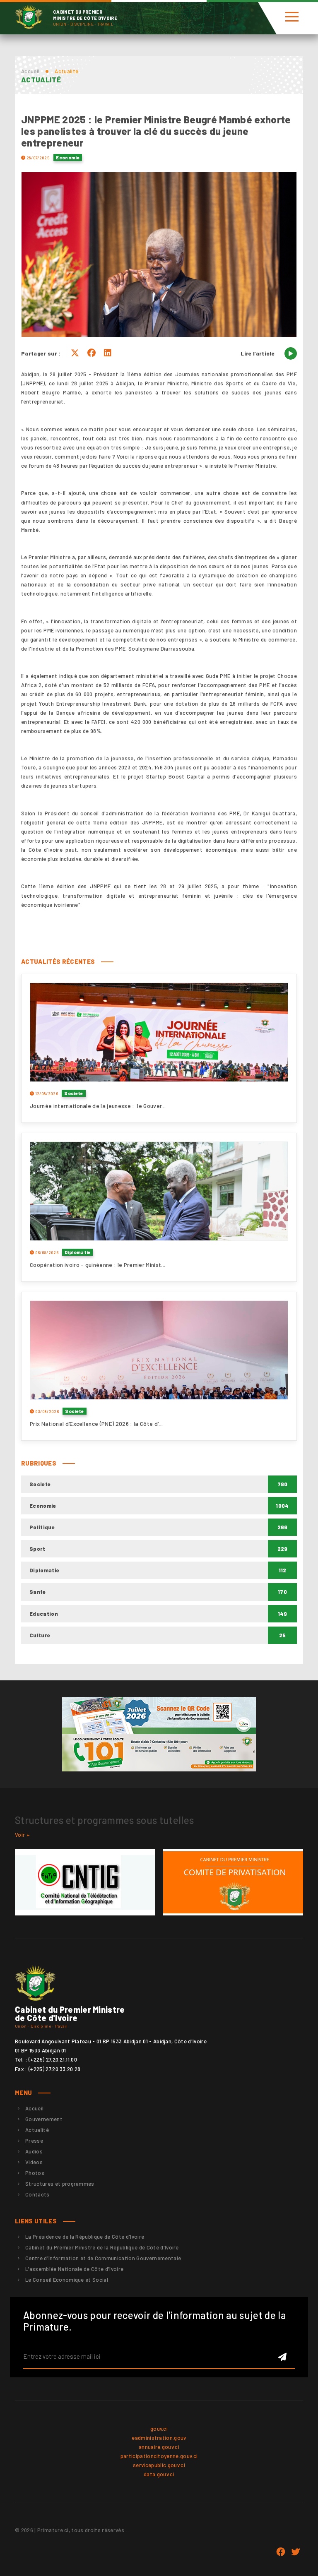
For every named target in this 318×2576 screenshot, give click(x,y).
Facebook (281, 2552)
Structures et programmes (60, 2184)
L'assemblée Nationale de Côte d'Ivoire (74, 2269)
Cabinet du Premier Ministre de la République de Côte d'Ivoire (102, 2247)
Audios (34, 2151)
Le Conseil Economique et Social (67, 2280)
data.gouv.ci (159, 2474)
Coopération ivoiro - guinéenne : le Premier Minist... (98, 1265)
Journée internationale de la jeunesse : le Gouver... (98, 1106)
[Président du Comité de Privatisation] (233, 1882)
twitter (296, 2552)
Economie (68, 157)
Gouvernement (44, 2119)
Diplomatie (77, 1252)
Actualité (37, 2130)
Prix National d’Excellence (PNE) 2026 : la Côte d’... (96, 1424)
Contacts (37, 2194)
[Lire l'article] (291, 353)
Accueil (30, 71)
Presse (34, 2141)
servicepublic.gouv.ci (159, 2465)
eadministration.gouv (159, 2438)
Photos (35, 2173)
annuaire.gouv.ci (159, 2447)
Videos (34, 2162)
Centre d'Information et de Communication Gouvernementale (103, 2258)
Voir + (22, 1835)
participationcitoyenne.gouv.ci (159, 2456)
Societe (73, 1093)
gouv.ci (159, 2429)
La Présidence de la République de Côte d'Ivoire (85, 2237)
